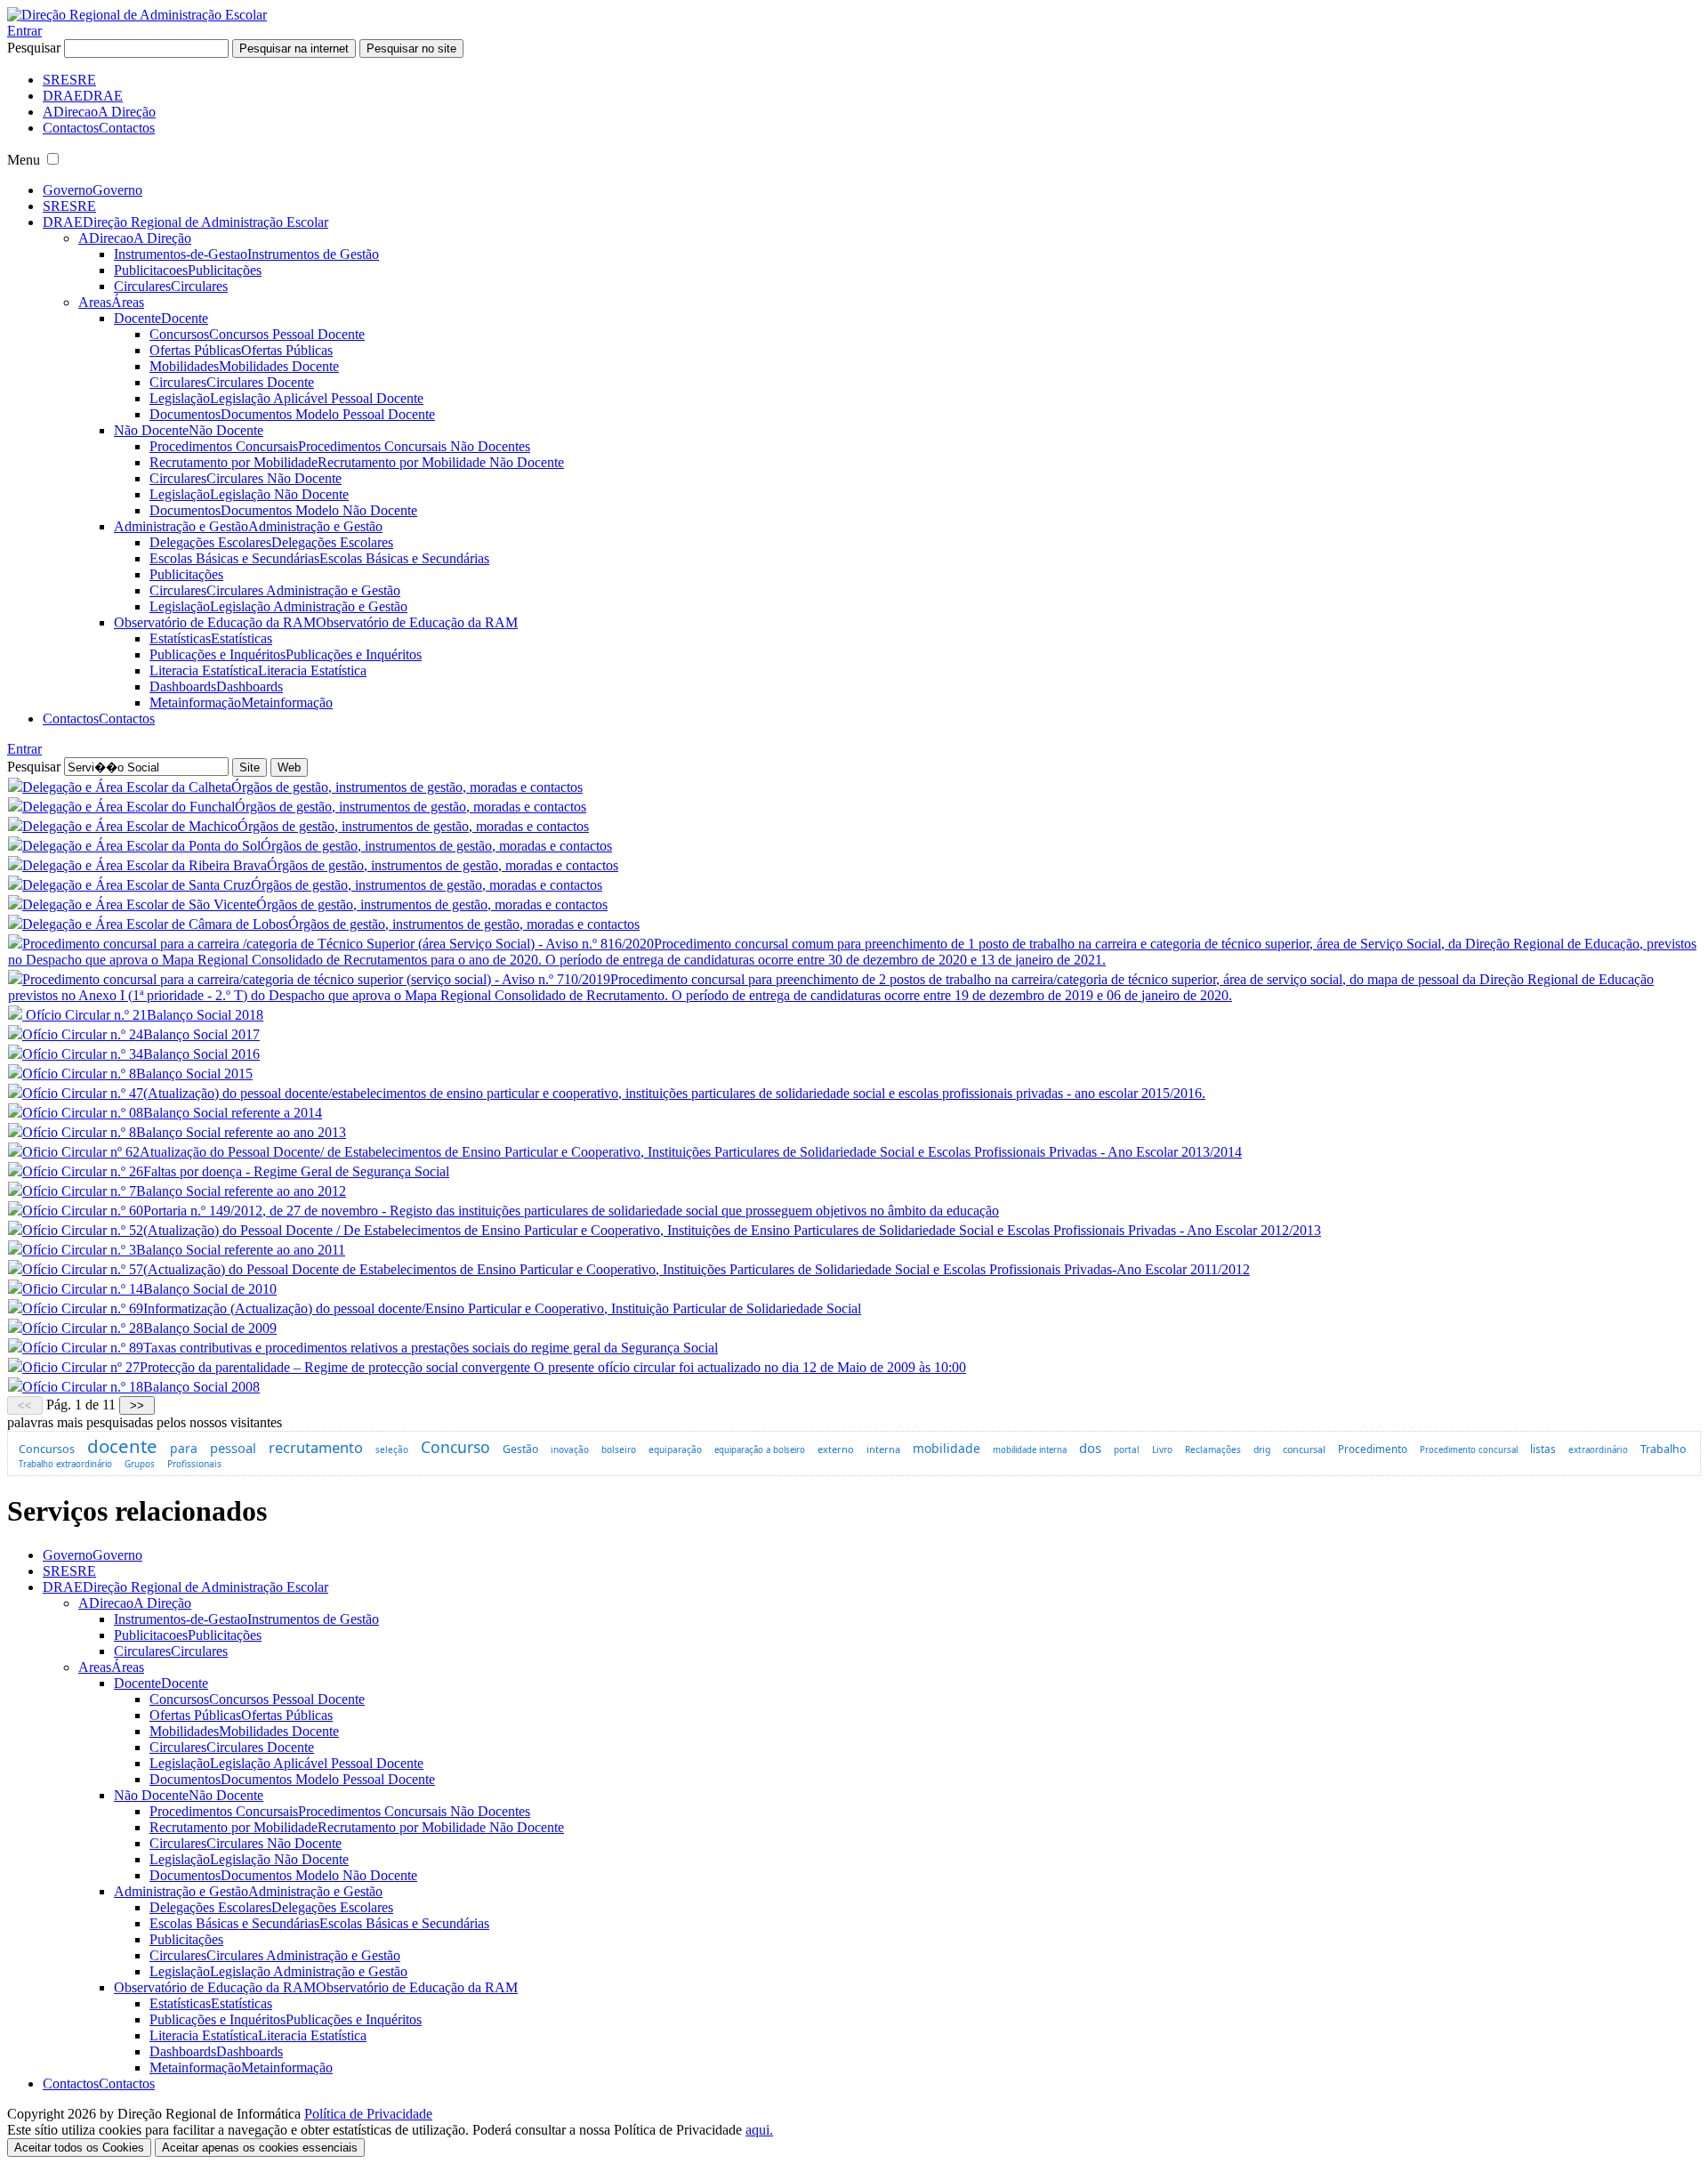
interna (883, 1449)
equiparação (675, 1449)
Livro (1162, 1449)
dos (1090, 1448)
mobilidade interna (1030, 1450)
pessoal (233, 1448)
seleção (392, 1449)
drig (1262, 1449)
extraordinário (1598, 1450)
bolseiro (619, 1449)
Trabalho (1663, 1449)
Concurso (455, 1447)
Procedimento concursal (1469, 1450)
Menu (24, 160)
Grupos (140, 1464)
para (184, 1448)
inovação (570, 1449)
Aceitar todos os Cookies (79, 2148)
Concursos (47, 1449)
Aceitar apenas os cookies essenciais (260, 2148)
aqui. (759, 2130)
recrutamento (316, 1447)
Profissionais (194, 1464)
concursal (1304, 1449)
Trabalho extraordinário (65, 1464)
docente (122, 1446)
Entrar (24, 31)
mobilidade (947, 1448)
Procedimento (1373, 1449)
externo (836, 1449)
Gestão (520, 1449)
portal (1127, 1449)
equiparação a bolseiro (760, 1450)
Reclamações (1213, 1449)
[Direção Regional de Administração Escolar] (137, 15)
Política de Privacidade (368, 2114)
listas (1543, 1449)
